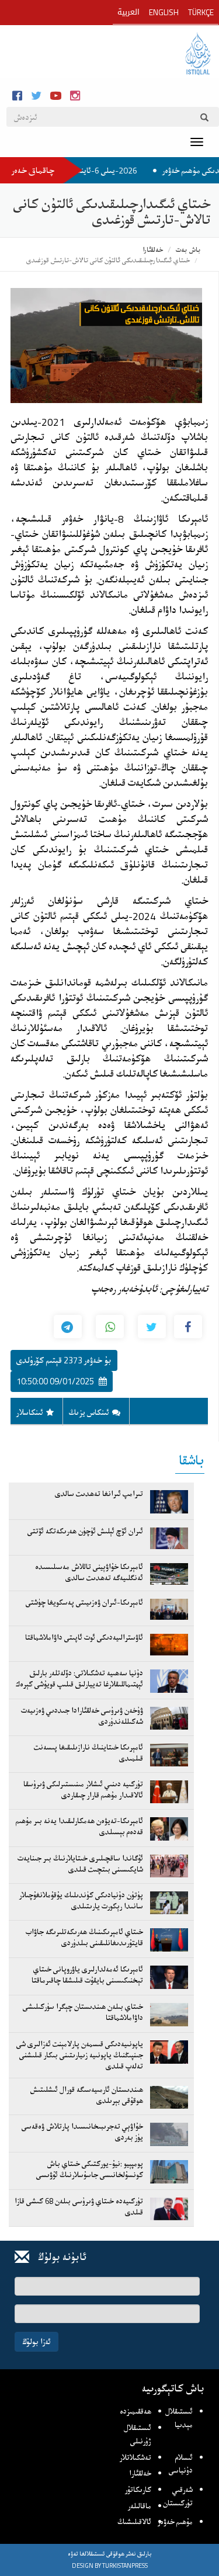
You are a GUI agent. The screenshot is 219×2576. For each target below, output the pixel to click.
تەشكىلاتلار (135, 2457)
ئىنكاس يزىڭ (89, 1412)
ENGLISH (164, 12)
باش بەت (188, 250)
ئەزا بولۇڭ (36, 2341)
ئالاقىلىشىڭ (134, 2522)
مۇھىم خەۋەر (175, 2522)
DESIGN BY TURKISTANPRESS (110, 2565)
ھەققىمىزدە (135, 2411)
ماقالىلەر (140, 2506)
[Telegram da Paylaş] (68, 1327)
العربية (128, 12)
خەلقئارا (153, 250)
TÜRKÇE (201, 12)
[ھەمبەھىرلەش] (188, 1327)
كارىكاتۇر (138, 2490)
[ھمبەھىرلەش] (152, 1327)
